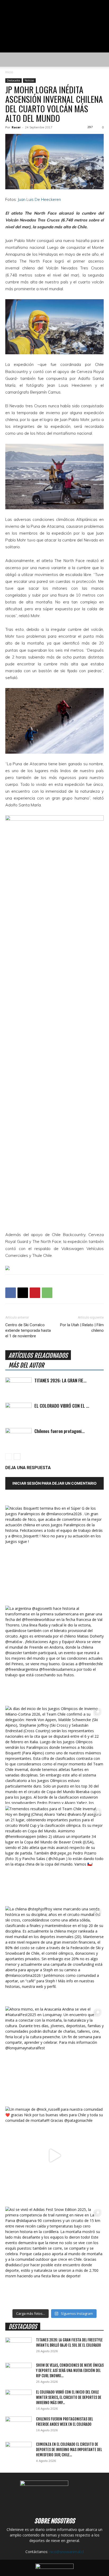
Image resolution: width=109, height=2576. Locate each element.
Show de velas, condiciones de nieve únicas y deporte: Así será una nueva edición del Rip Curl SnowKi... (70, 2371)
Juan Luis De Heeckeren (39, 199)
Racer (16, 127)
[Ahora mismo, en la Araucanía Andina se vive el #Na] (54, 2055)
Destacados (13, 80)
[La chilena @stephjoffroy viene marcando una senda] (54, 1955)
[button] (9, 60)
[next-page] (17, 1457)
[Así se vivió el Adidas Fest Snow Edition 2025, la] (54, 2256)
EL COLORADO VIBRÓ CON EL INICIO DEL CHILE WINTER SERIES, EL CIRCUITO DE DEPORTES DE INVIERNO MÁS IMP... (69, 2397)
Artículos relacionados (38, 1356)
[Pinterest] (35, 1293)
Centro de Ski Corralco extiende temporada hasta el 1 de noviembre (28, 1330)
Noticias (29, 80)
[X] (23, 1293)
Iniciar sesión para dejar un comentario (54, 1483)
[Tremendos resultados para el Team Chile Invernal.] (54, 1855)
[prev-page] (9, 1457)
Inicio (9, 72)
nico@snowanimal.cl (67, 2552)
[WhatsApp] (47, 1293)
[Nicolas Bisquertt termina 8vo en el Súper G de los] (54, 1555)
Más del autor (26, 1365)
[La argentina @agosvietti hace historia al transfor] (54, 1655)
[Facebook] (11, 1293)
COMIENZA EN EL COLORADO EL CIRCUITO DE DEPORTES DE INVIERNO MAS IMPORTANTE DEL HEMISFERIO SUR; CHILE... (69, 2450)
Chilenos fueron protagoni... (60, 1431)
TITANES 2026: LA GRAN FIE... (60, 1380)
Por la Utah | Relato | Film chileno (82, 1328)
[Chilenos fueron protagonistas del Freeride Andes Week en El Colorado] (19, 1437)
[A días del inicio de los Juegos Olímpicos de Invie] (54, 1755)
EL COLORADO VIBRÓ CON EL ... (62, 1406)
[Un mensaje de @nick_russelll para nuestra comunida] (54, 2156)
